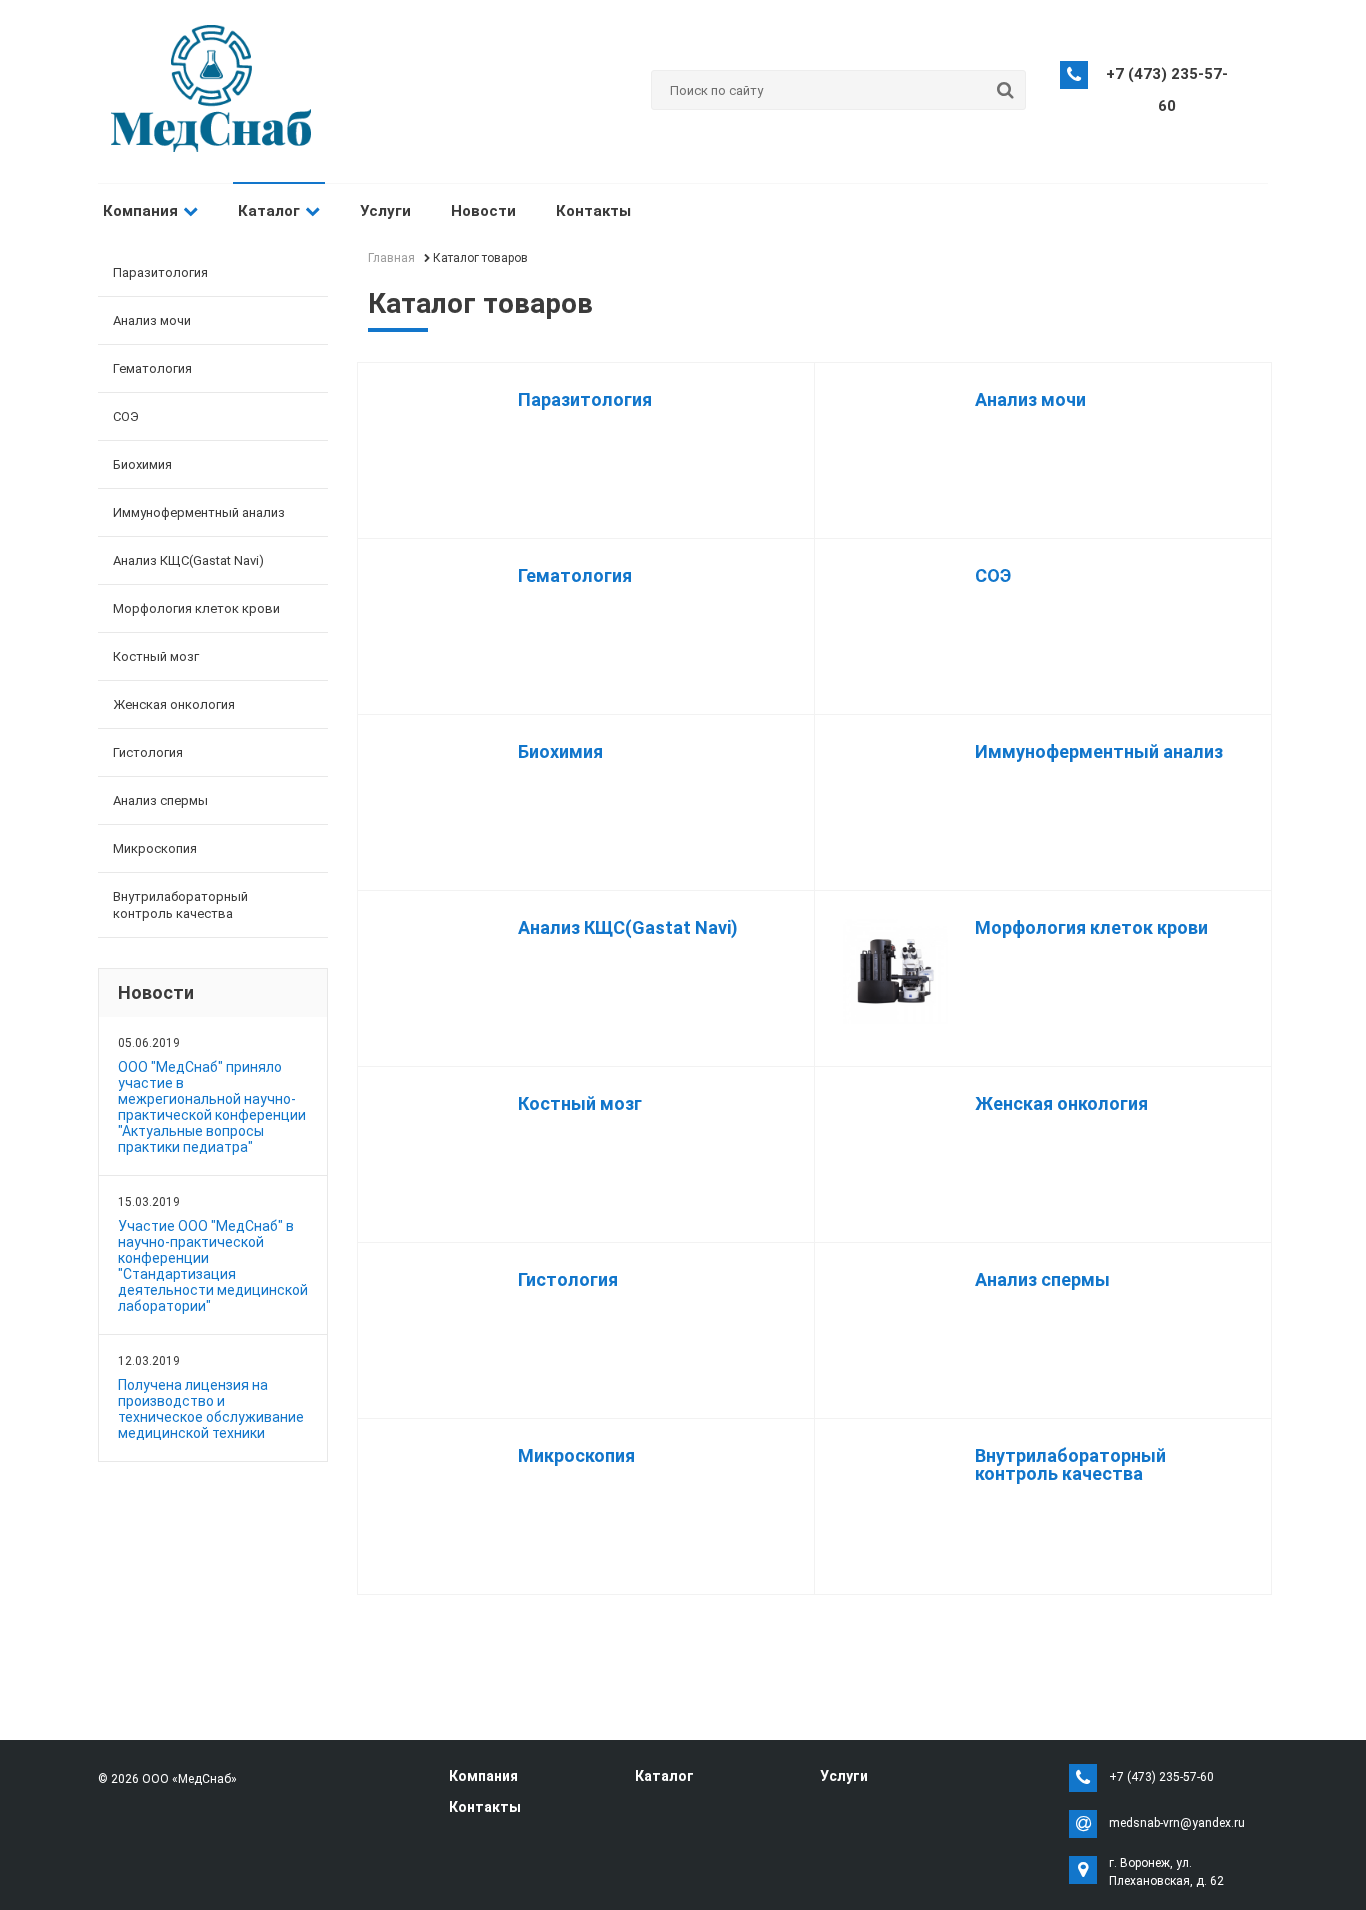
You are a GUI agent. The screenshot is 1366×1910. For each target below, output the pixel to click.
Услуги (385, 211)
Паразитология (160, 272)
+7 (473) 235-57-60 (1161, 1777)
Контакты (593, 211)
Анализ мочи (152, 320)
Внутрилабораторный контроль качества (180, 905)
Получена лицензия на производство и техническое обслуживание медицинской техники (211, 1409)
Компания (140, 211)
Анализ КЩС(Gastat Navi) (188, 560)
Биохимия (142, 464)
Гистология (148, 752)
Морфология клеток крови (196, 608)
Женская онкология (174, 704)
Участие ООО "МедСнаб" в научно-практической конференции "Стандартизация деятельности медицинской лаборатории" (213, 1266)
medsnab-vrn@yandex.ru (1177, 1823)
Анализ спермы (160, 800)
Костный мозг (156, 656)
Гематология (152, 368)
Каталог (269, 211)
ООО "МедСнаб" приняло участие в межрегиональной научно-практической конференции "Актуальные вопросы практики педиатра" (212, 1107)
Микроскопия (155, 848)
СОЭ (126, 416)
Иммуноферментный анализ (199, 512)
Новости (483, 211)
